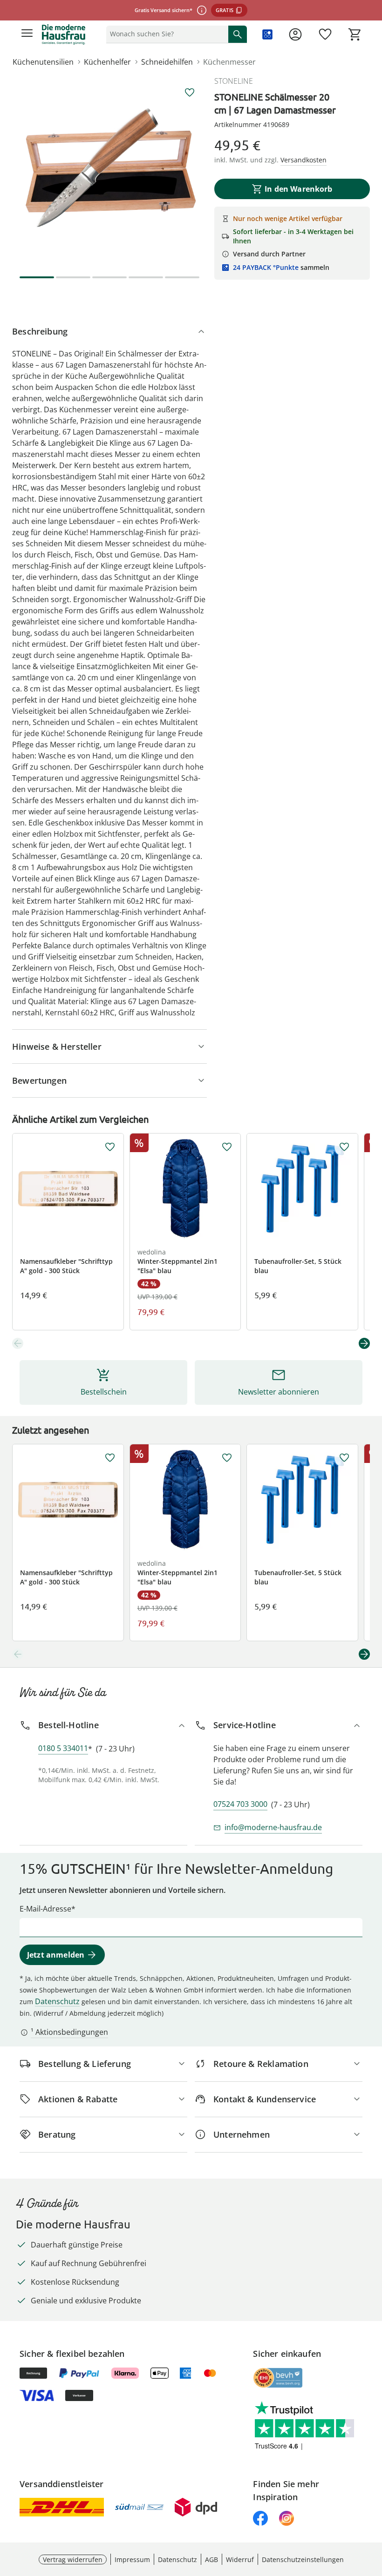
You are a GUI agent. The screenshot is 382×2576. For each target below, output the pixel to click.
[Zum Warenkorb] (355, 34)
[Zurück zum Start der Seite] (373, 2511)
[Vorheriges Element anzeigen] (18, 1343)
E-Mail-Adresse (45, 1909)
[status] (165, 34)
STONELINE (234, 81)
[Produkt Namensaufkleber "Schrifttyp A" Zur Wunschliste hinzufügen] (110, 1147)
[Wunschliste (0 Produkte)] (325, 34)
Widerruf (240, 2559)
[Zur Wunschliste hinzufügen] (190, 93)
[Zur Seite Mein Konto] (295, 34)
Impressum (132, 2559)
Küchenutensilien (43, 62)
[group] (109, 173)
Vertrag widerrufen (73, 2559)
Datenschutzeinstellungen (303, 2559)
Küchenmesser (229, 62)
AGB (211, 2559)
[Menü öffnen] (27, 34)
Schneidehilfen (167, 62)
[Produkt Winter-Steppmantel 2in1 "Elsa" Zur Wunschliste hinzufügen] (227, 1147)
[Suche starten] (238, 34)
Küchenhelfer (107, 62)
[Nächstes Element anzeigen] (364, 1343)
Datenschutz (57, 2001)
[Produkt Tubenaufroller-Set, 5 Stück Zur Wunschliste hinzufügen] (344, 1147)
